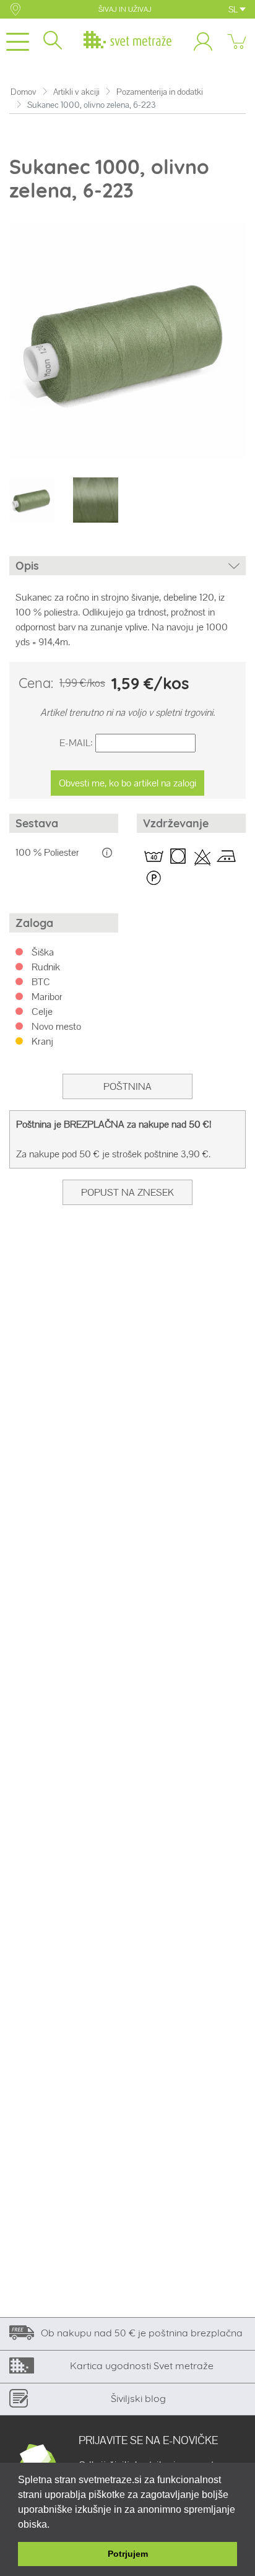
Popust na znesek (127, 1192)
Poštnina (127, 1086)
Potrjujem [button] (128, 2554)
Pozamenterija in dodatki (160, 92)
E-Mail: (76, 743)
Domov (24, 92)
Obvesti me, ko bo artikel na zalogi (127, 783)
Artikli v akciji (76, 92)
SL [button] (234, 9)
